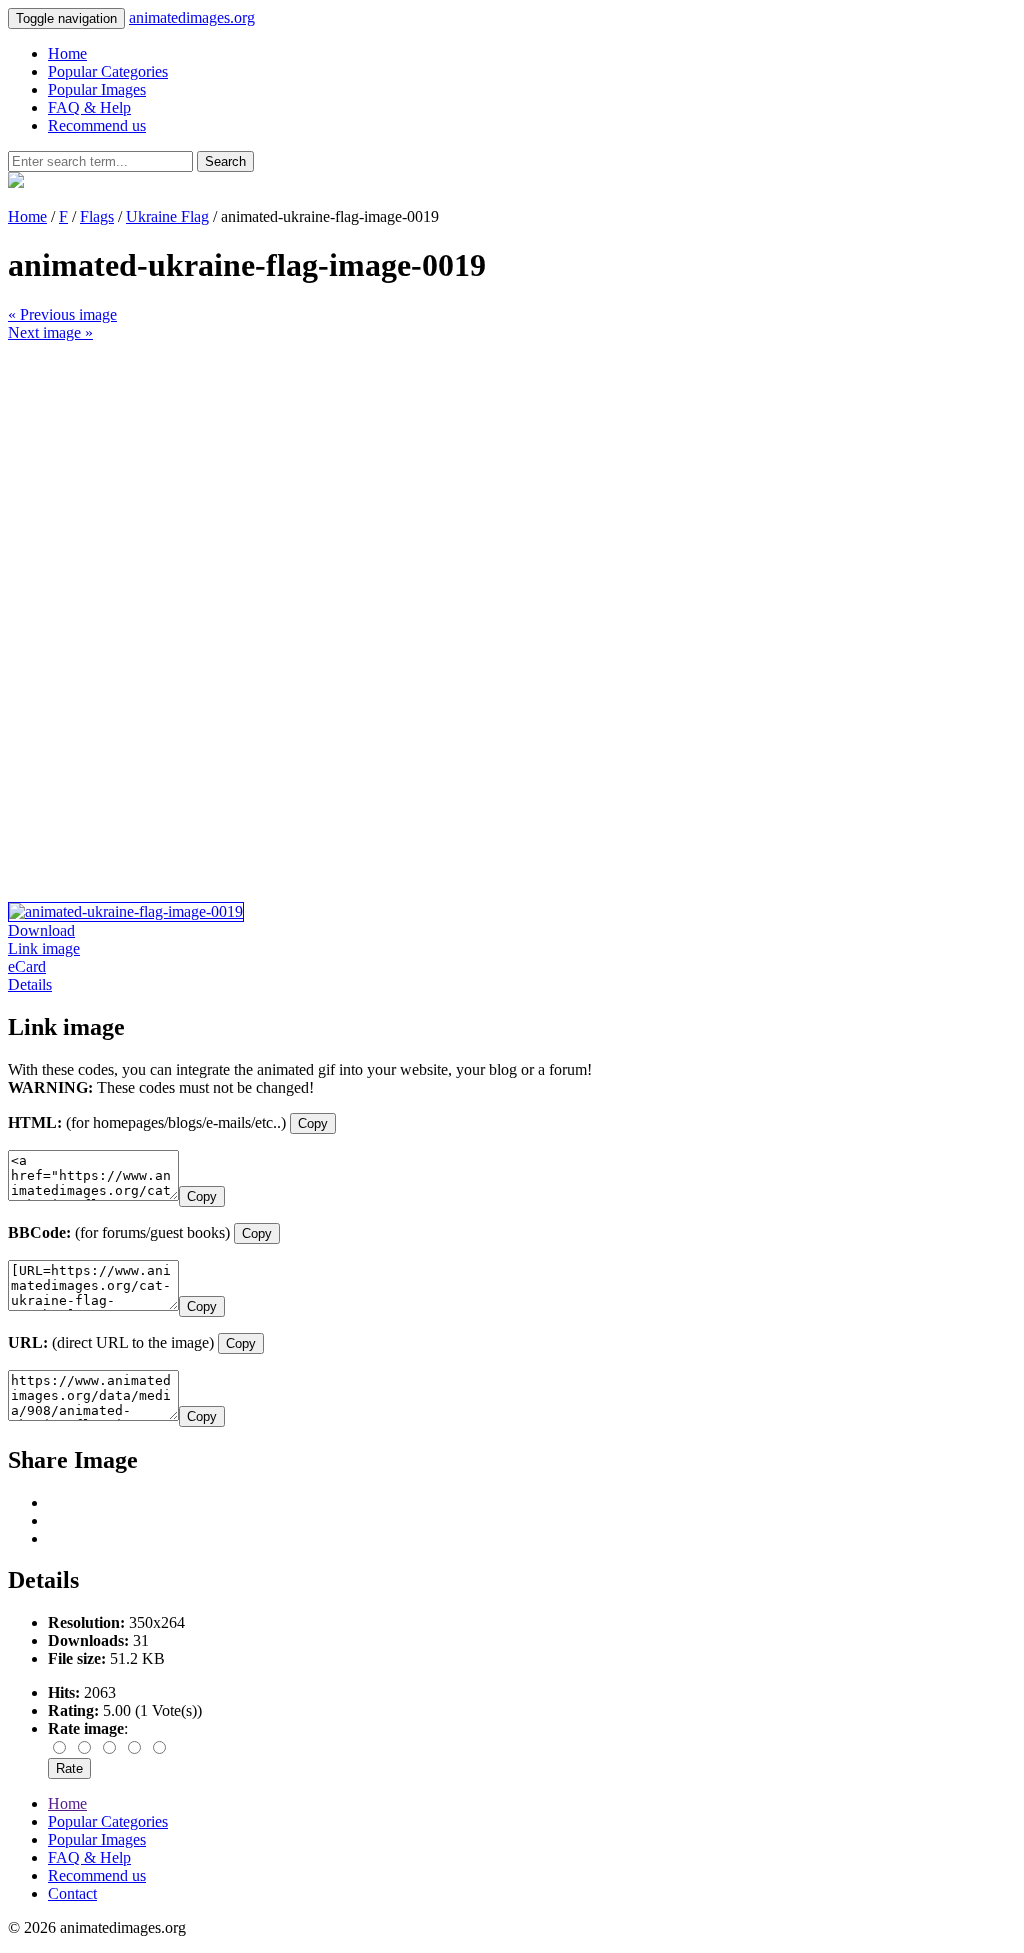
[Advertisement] (512, 482)
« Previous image (62, 314)
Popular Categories (108, 71)
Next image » (50, 332)
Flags (97, 216)
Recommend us (97, 125)
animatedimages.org (192, 17)
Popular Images (97, 89)
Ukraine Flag (167, 216)
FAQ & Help (89, 107)
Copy (313, 1123)
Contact (72, 1893)
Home (67, 53)
